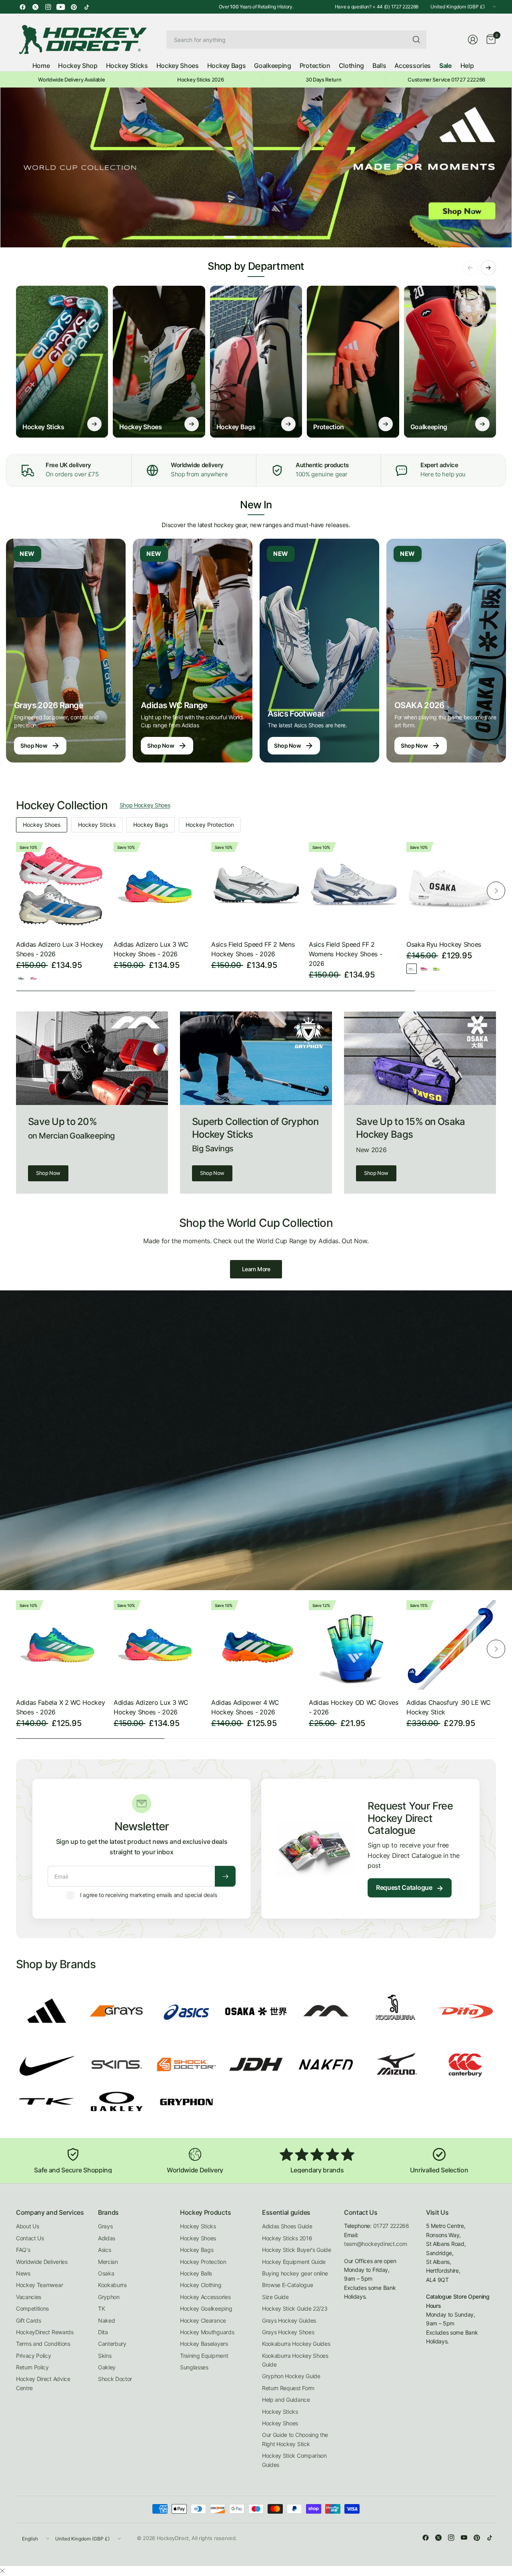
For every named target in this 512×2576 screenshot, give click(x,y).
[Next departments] (488, 268)
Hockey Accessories (205, 2297)
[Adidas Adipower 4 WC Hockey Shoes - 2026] (256, 1645)
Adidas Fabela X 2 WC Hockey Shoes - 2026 (60, 1707)
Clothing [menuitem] (351, 66)
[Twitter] (35, 7)
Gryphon (109, 2297)
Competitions (32, 2308)
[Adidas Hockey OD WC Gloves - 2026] (354, 1645)
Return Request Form (288, 2388)
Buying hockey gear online (295, 2273)
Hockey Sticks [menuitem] (127, 66)
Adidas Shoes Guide (287, 2226)
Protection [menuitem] (315, 66)
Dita (103, 2332)
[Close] (2, 2571)
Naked (106, 2320)
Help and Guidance (286, 2400)
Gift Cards (29, 2320)
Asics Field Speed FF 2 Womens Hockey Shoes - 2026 (345, 954)
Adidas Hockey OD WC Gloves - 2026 (354, 1707)
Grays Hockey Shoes (288, 2332)
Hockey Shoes (42, 825)
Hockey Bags (151, 825)
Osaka (106, 2273)
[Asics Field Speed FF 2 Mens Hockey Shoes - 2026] (256, 887)
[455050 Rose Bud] (424, 969)
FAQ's (23, 2250)
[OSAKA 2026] (446, 651)
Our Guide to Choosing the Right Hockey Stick (295, 2439)
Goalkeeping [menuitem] (272, 66)
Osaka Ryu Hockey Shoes (444, 944)
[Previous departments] (470, 268)
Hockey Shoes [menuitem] (178, 66)
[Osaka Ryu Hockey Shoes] (451, 887)
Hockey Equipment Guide (294, 2262)
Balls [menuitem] (379, 66)
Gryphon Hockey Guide (291, 2376)
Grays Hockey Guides (289, 2320)
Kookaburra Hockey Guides (296, 2344)
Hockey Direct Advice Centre (43, 2383)
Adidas (107, 2238)
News (23, 2273)
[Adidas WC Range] (193, 651)
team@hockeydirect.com (375, 2244)
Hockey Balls (196, 2273)
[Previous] (16, 891)
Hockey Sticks (97, 825)
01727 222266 (391, 2226)
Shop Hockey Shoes (145, 805)
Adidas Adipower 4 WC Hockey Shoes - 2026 (245, 1707)
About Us (27, 2226)
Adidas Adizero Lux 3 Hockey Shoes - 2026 (59, 949)
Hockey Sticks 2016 (287, 2238)
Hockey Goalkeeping (206, 2308)
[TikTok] (86, 7)
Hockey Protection (210, 825)
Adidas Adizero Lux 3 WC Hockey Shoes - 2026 (151, 949)
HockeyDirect (173, 2538)
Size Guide (275, 2297)
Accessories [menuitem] (412, 66)
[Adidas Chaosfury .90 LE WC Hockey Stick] (451, 1645)
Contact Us (30, 2238)
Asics (104, 2250)
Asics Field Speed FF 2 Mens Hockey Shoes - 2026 (253, 949)
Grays (105, 2226)
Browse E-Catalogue (287, 2285)
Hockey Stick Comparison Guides (294, 2460)
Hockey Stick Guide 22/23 (295, 2308)
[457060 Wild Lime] (436, 969)
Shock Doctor (115, 2379)
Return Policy (32, 2367)
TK (101, 2308)
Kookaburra (112, 2285)
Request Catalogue (410, 1888)
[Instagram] (48, 7)
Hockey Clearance (203, 2320)
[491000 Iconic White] (412, 969)
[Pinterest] (74, 7)
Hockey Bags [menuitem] (226, 66)
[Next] (496, 891)
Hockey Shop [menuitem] (78, 66)
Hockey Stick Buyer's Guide (297, 2250)
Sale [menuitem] (446, 66)
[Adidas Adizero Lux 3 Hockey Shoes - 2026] (61, 887)
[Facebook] (22, 7)
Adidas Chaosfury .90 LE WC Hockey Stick (449, 1707)
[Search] (416, 40)
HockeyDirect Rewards (45, 2332)
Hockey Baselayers (204, 2344)
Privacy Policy (34, 2356)
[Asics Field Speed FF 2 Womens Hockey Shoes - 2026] (354, 887)
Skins (105, 2356)
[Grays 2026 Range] (66, 651)
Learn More (256, 1269)
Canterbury (112, 2344)
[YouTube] (61, 7)
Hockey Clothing (201, 2285)
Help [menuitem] (467, 66)
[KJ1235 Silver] (21, 978)
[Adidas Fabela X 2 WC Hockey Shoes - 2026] (61, 1645)
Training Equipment (204, 2356)
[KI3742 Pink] (34, 978)
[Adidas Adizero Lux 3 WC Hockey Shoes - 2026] (158, 887)
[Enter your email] (225, 1876)
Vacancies (29, 2297)
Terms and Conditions (43, 2344)
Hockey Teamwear (39, 2285)
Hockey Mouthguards (207, 2332)
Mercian (108, 2262)
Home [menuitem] (41, 66)
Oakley (107, 2367)
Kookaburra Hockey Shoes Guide (295, 2360)
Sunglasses (194, 2367)
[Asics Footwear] (319, 651)
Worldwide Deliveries (42, 2262)
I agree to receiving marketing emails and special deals (148, 1895)
